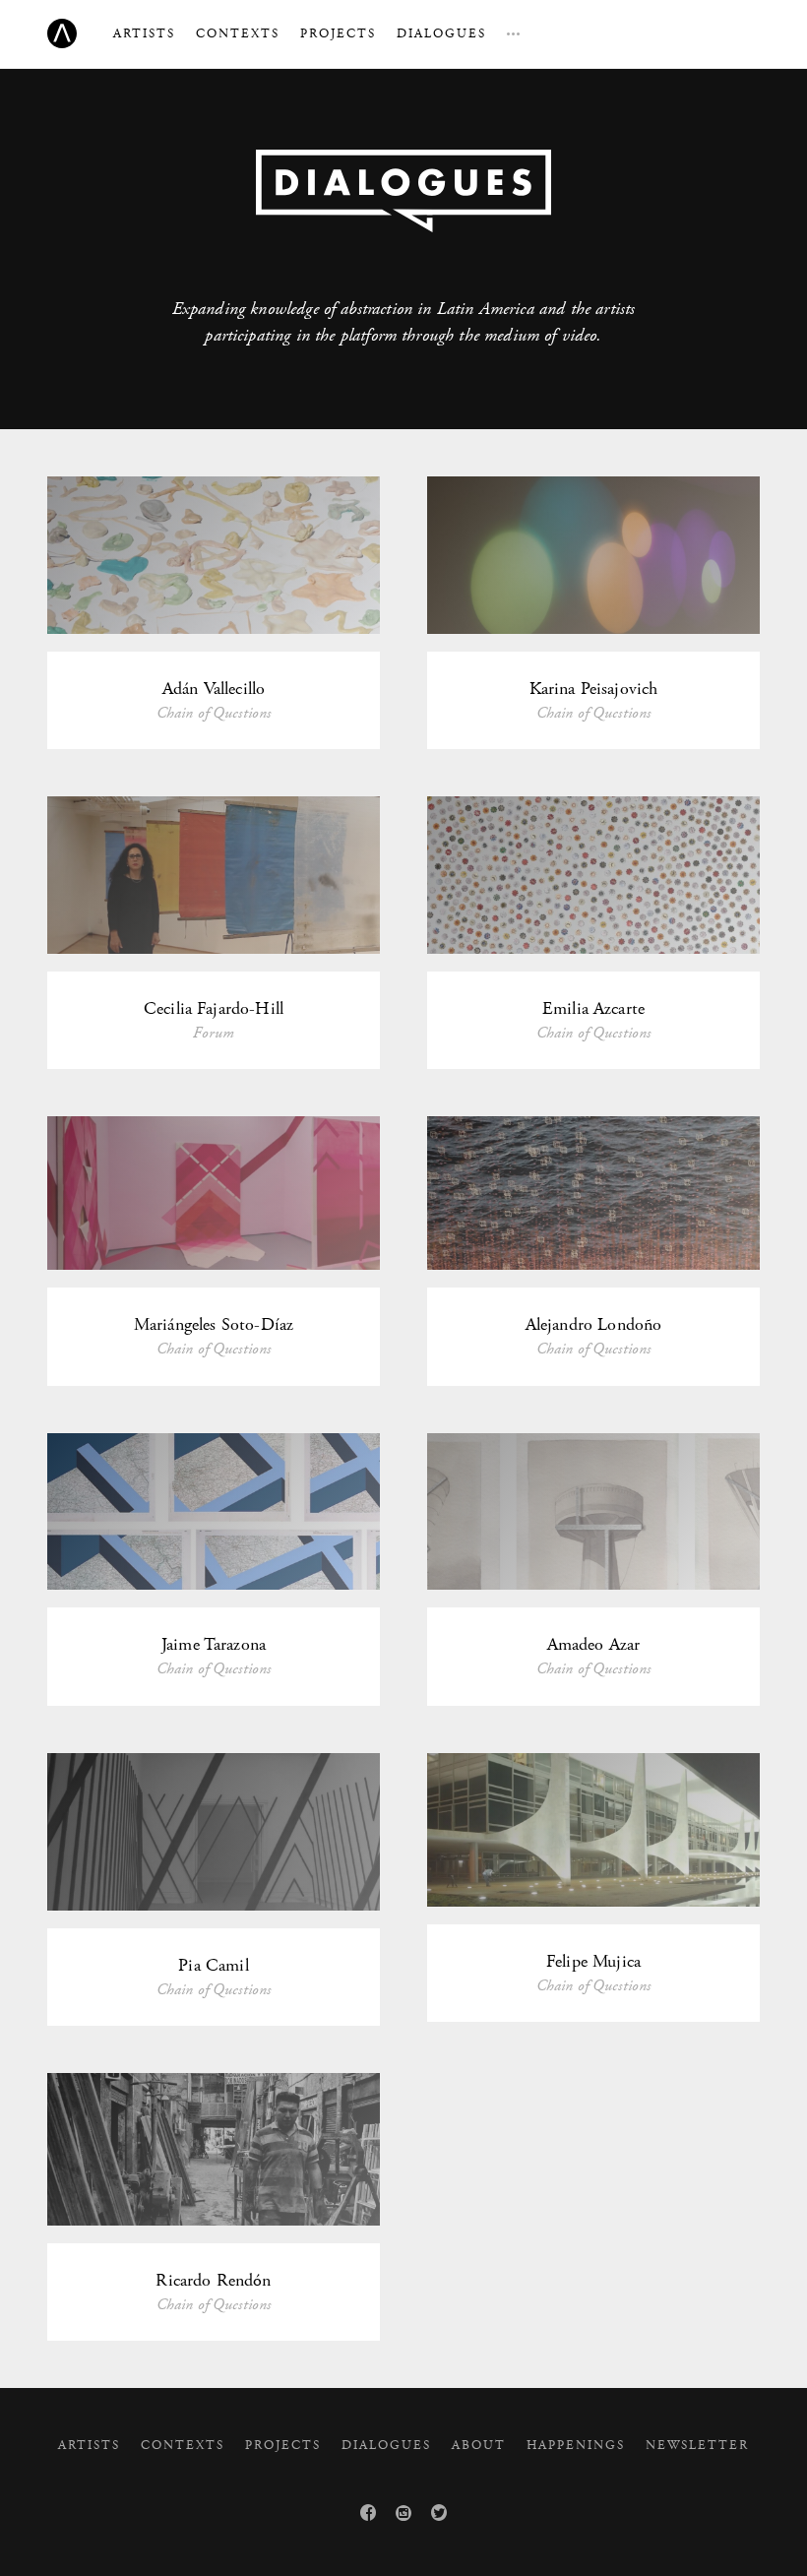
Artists (144, 34)
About (479, 2446)
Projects (338, 34)
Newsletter (697, 2446)
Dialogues (441, 34)
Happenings (576, 2446)
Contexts (238, 34)
